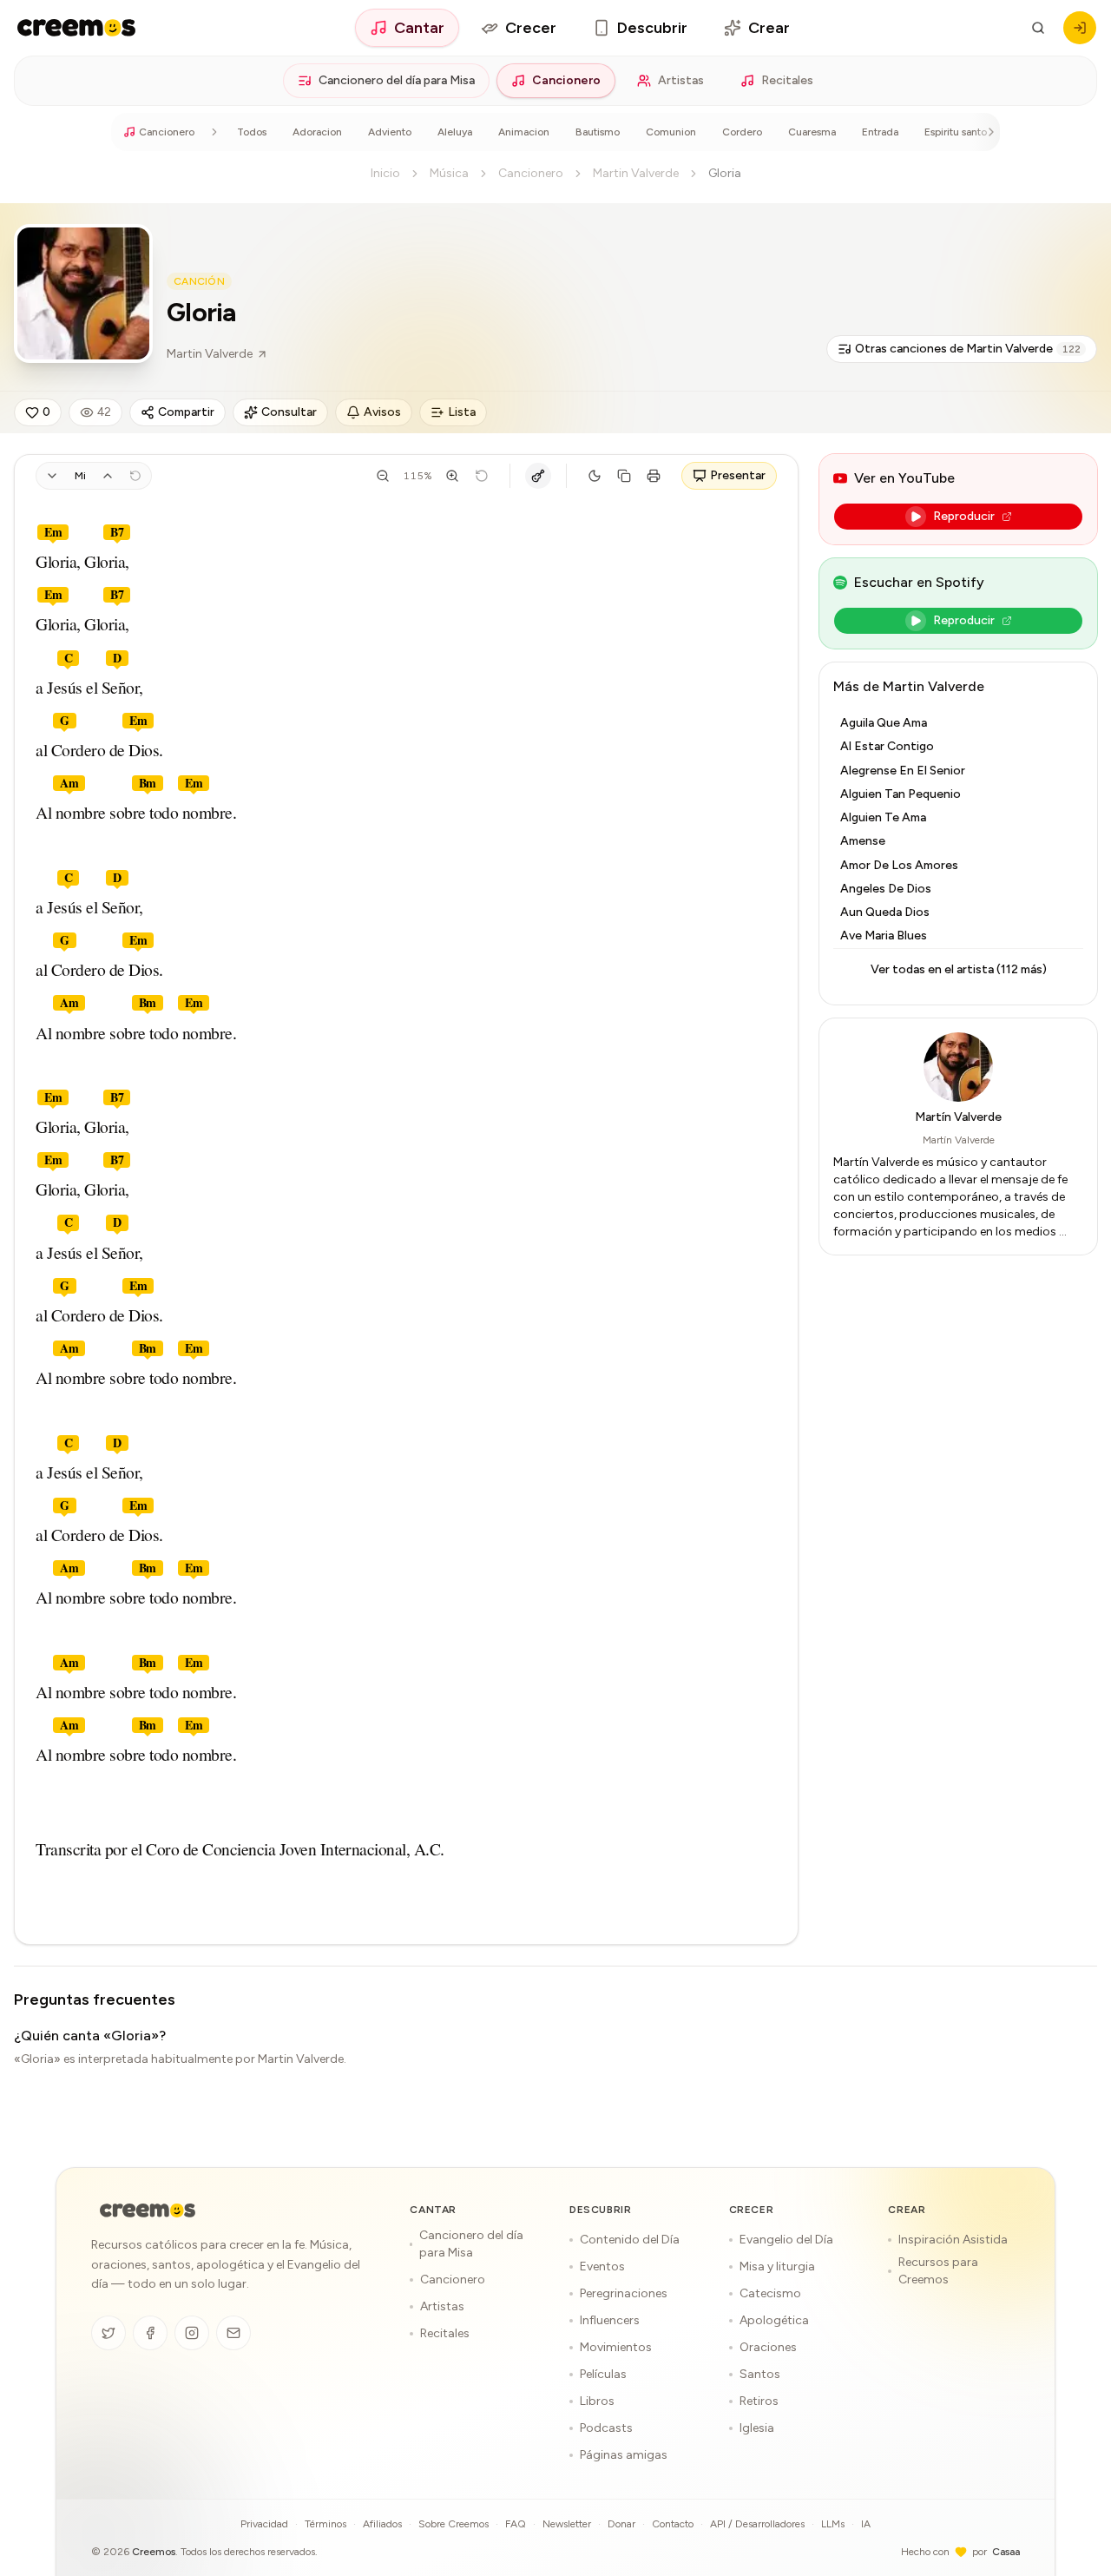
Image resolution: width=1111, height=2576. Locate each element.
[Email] (233, 2333)
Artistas (681, 80)
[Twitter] (108, 2333)
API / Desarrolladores (757, 2524)
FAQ (516, 2524)
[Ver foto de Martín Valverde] (83, 293)
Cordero (742, 132)
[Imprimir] (654, 476)
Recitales (787, 80)
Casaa (1006, 2552)
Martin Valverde (636, 173)
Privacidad (264, 2524)
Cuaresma (812, 132)
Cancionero (566, 80)
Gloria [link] (725, 173)
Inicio (385, 173)
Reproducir (964, 516)
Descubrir (652, 28)
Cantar (419, 28)
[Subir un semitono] (108, 476)
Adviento (390, 132)
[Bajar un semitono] (52, 476)
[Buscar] (1038, 28)
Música (449, 173)
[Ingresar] (1080, 28)
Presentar (738, 475)
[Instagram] (192, 2333)
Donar (621, 2524)
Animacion (524, 132)
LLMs (833, 2524)
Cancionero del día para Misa (397, 80)
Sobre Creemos (454, 2524)
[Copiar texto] (624, 476)
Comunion (671, 132)
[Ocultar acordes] (538, 476)
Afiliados (382, 2524)
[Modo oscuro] (595, 476)
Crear (769, 28)
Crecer (531, 28)
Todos (252, 132)
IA (866, 2524)
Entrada (880, 132)
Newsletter (567, 2524)
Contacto (673, 2524)
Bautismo (598, 132)
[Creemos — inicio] (76, 28)
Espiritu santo (956, 132)
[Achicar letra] (383, 476)
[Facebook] (150, 2333)
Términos (325, 2524)
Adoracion (317, 132)
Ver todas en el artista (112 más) (959, 969)
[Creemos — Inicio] (148, 2210)
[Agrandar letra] (452, 476)
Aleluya (455, 132)
